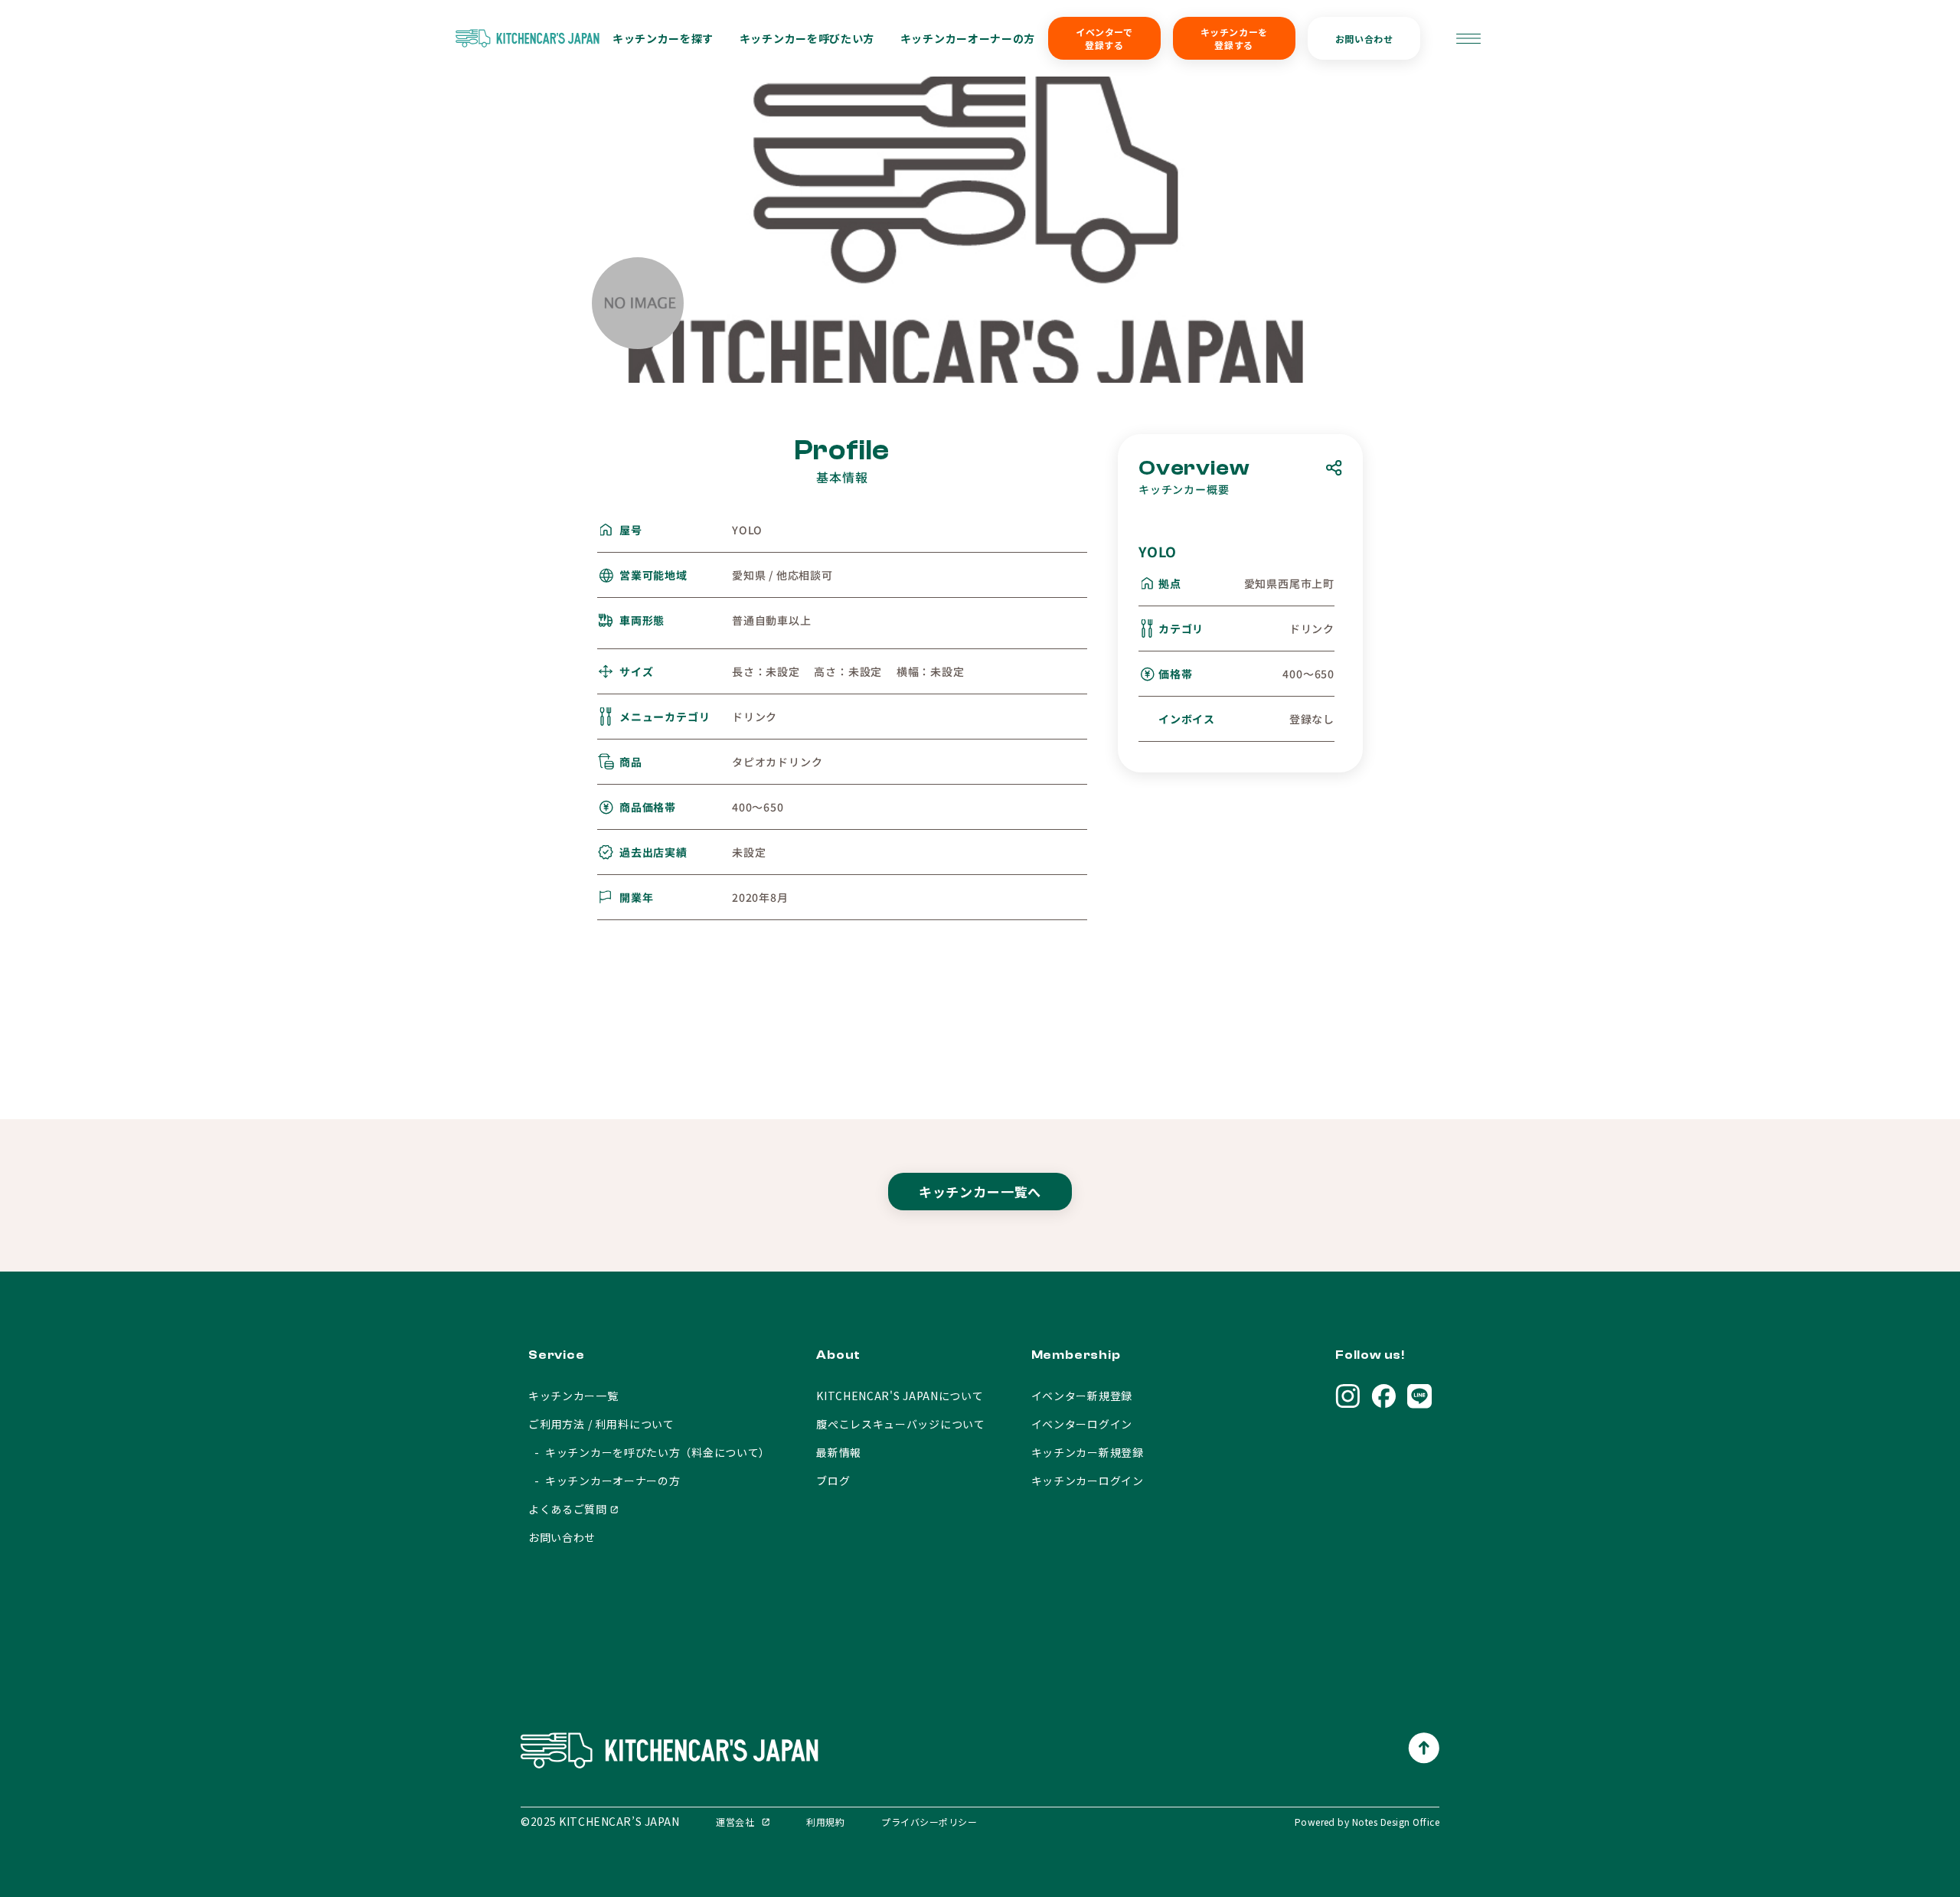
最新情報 (839, 1452)
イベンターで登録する (1104, 38)
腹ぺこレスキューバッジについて (901, 1424)
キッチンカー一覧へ (980, 1192)
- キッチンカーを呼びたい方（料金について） (649, 1452)
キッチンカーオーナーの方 (968, 38)
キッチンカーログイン (1088, 1481)
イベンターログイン (1082, 1424)
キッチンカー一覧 (573, 1396)
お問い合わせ (1364, 39)
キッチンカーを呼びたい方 (807, 38)
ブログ (833, 1481)
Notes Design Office (1396, 1822)
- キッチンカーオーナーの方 (604, 1481)
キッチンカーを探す (663, 38)
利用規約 (825, 1822)
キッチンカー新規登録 (1088, 1452)
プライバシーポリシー (929, 1822)
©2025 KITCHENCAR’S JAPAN (600, 1821)
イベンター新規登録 (1082, 1396)
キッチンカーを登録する (1234, 38)
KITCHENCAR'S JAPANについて (900, 1396)
